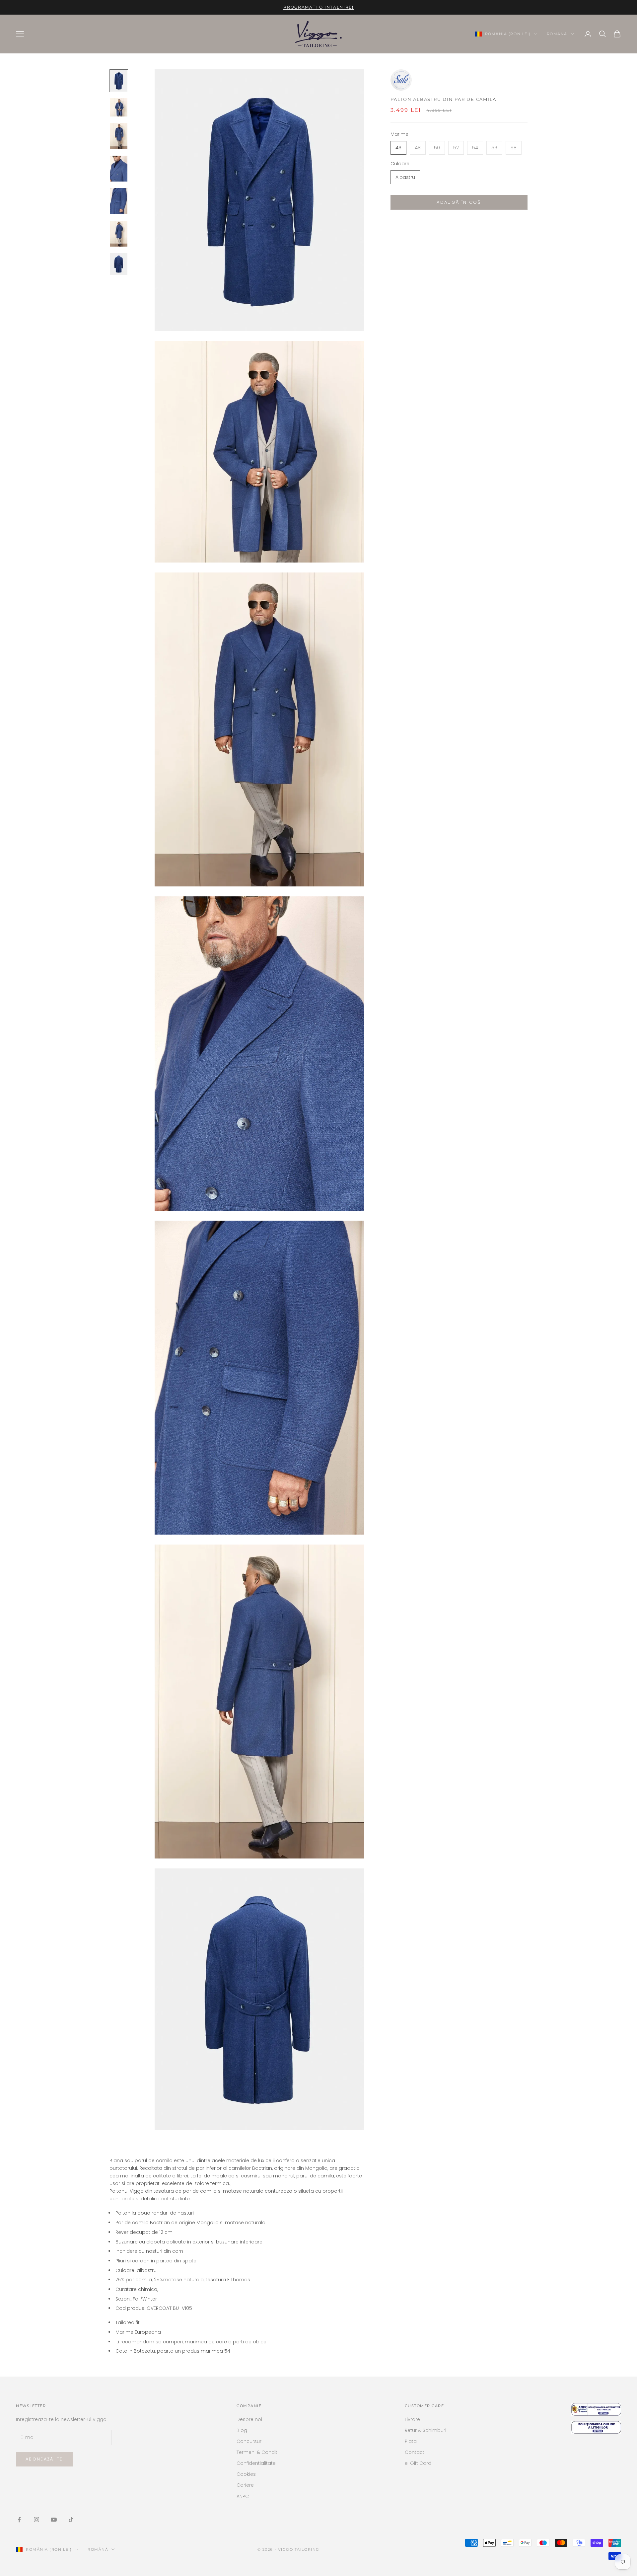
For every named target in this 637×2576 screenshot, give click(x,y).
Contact (415, 2452)
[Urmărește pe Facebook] (19, 2520)
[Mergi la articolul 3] (119, 136)
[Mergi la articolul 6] (119, 234)
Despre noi (249, 2419)
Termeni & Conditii (258, 2452)
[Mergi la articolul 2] (119, 107)
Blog (242, 2430)
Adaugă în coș (459, 202)
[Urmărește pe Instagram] (36, 2520)
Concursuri (249, 2441)
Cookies (246, 2474)
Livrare (412, 2419)
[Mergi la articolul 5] (119, 201)
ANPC (243, 2496)
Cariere (245, 2485)
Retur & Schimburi (425, 2430)
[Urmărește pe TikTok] (71, 2520)
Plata (411, 2441)
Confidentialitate (256, 2463)
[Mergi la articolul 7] (119, 264)
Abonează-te (44, 2459)
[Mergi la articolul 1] (119, 81)
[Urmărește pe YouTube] (54, 2520)
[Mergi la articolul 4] (119, 169)
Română (557, 34)
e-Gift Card (418, 2463)
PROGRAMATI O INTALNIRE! (318, 7)
